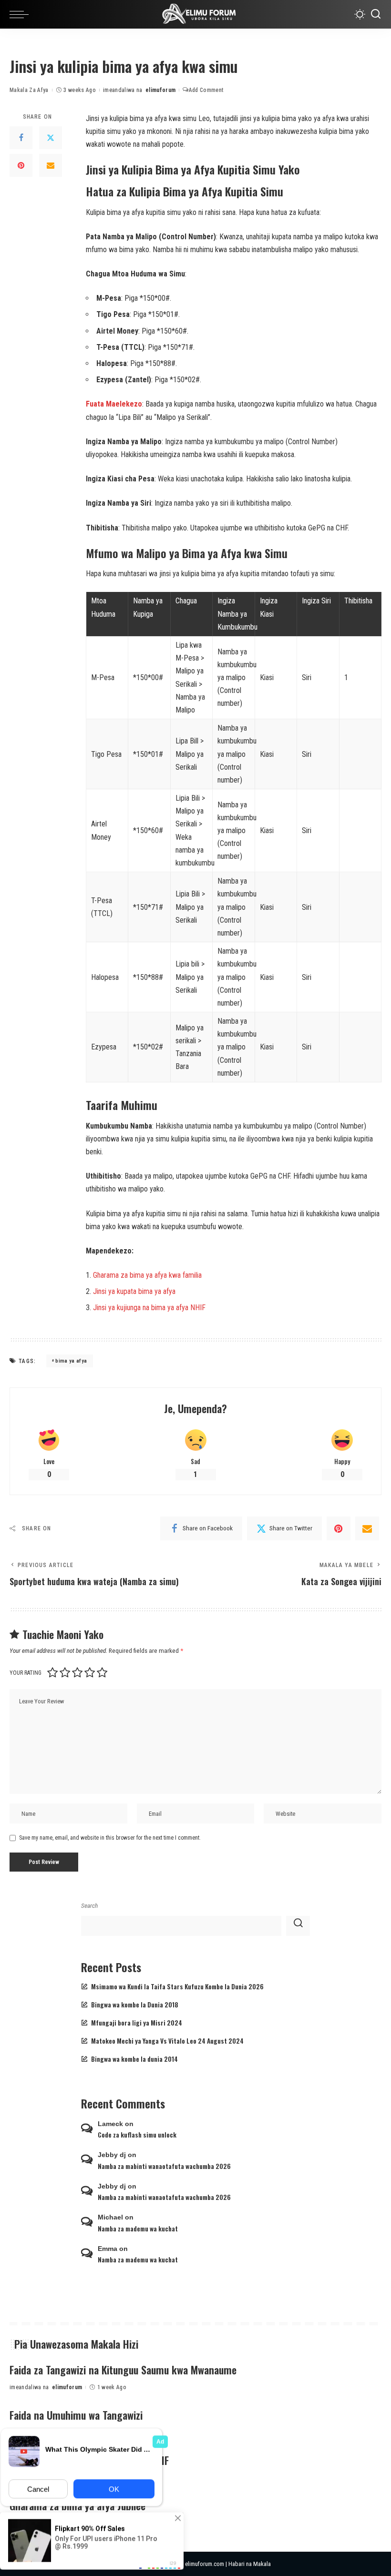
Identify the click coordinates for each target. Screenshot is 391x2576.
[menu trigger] (21, 14)
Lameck (110, 2124)
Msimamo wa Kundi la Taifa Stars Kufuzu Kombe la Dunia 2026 (177, 1986)
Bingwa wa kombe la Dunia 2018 (135, 2005)
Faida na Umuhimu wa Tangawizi (76, 2415)
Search (89, 1905)
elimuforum (160, 90)
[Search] (376, 14)
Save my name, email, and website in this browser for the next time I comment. (110, 1838)
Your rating (26, 1673)
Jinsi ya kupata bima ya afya (134, 1291)
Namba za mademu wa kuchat (138, 2229)
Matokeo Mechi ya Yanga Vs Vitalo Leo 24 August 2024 (167, 2041)
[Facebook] (21, 138)
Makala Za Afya (29, 90)
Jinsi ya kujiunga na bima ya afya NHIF (149, 1308)
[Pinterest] (21, 165)
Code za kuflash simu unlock (137, 2135)
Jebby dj (112, 2155)
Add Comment (206, 90)
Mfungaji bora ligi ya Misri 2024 (137, 2023)
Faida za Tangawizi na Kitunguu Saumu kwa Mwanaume (123, 2370)
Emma (108, 2249)
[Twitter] (51, 138)
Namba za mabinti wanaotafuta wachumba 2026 (164, 2166)
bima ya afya (71, 1361)
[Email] (51, 165)
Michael (110, 2217)
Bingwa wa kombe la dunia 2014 (134, 2059)
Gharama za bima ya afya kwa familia (147, 1275)
